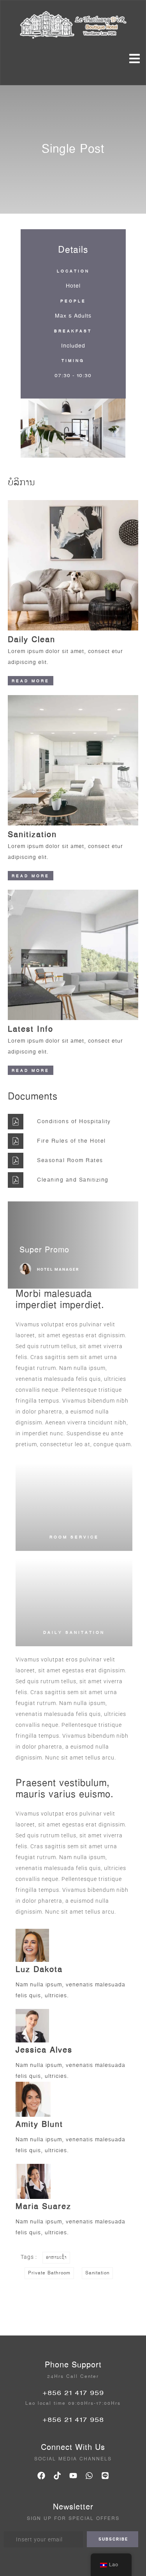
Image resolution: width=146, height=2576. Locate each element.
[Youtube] (73, 2476)
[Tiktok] (57, 2476)
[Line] (105, 2476)
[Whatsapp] (89, 2476)
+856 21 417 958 (73, 2420)
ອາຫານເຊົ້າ (56, 2257)
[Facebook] (41, 2476)
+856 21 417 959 (73, 2393)
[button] (29, 430)
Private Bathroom (49, 2273)
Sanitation (97, 2273)
